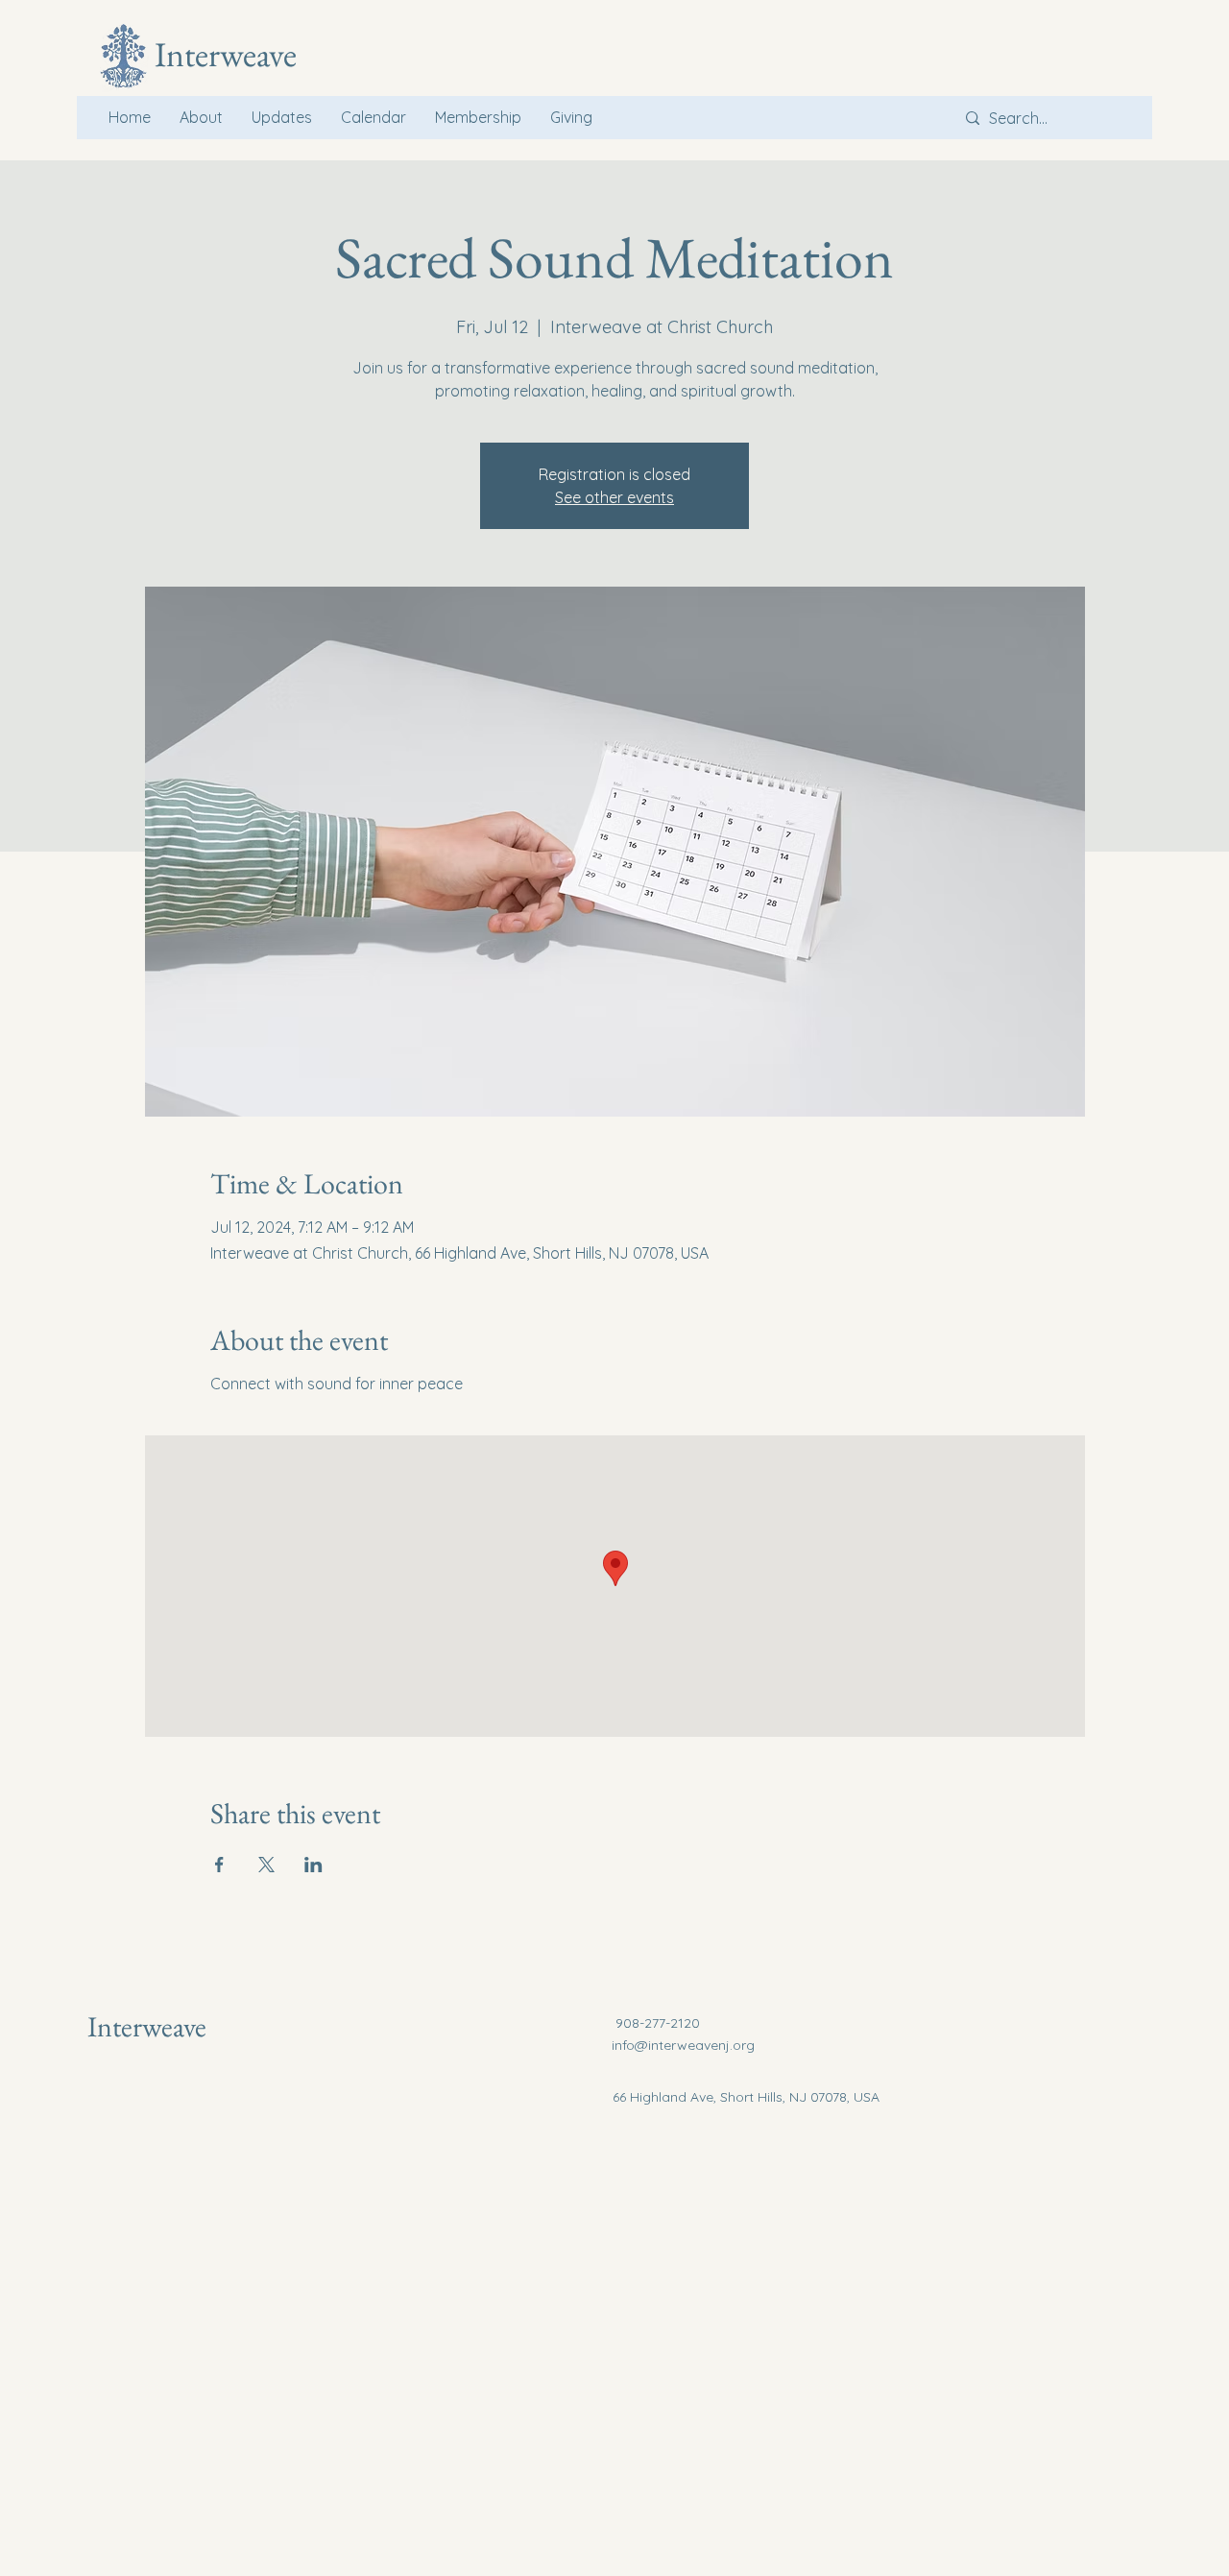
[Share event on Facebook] (219, 1865)
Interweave (147, 2026)
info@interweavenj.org (683, 2045)
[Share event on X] (266, 1865)
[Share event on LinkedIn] (313, 1865)
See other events (614, 497)
